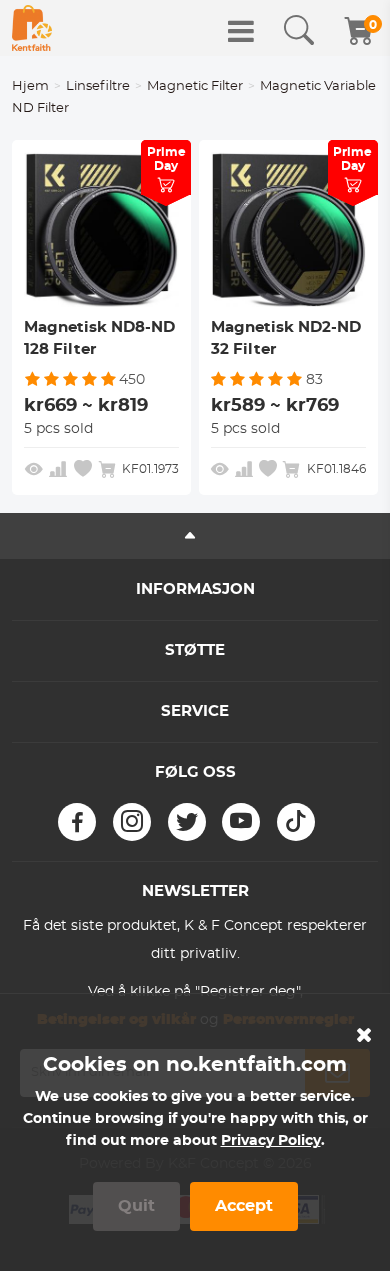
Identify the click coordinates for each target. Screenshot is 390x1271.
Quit (136, 1206)
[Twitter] (187, 822)
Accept (244, 1206)
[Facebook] (77, 822)
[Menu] (241, 31)
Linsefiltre (98, 86)
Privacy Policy (271, 1141)
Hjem (30, 86)
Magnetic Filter (195, 86)
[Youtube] (241, 822)
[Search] (299, 31)
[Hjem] (32, 28)
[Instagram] (132, 822)
